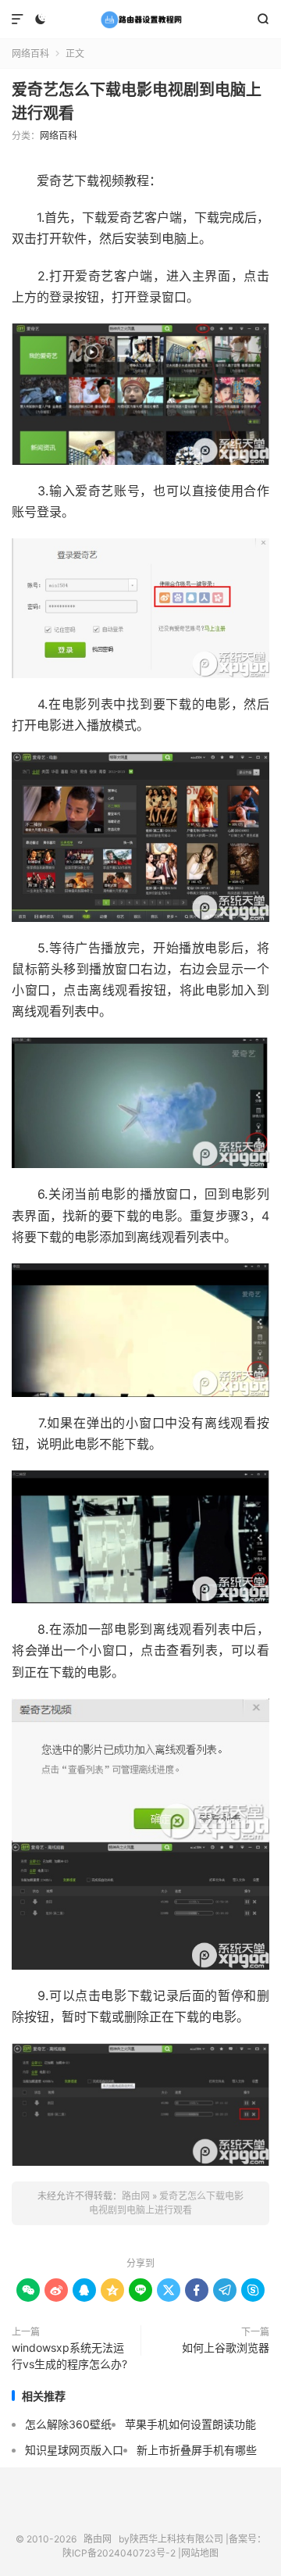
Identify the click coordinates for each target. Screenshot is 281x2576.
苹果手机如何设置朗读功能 (190, 2424)
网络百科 (30, 54)
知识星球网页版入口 (74, 2450)
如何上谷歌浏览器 (226, 2347)
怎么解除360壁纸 (68, 2424)
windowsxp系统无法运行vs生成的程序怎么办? (69, 2356)
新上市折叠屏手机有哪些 (197, 2450)
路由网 (140, 20)
